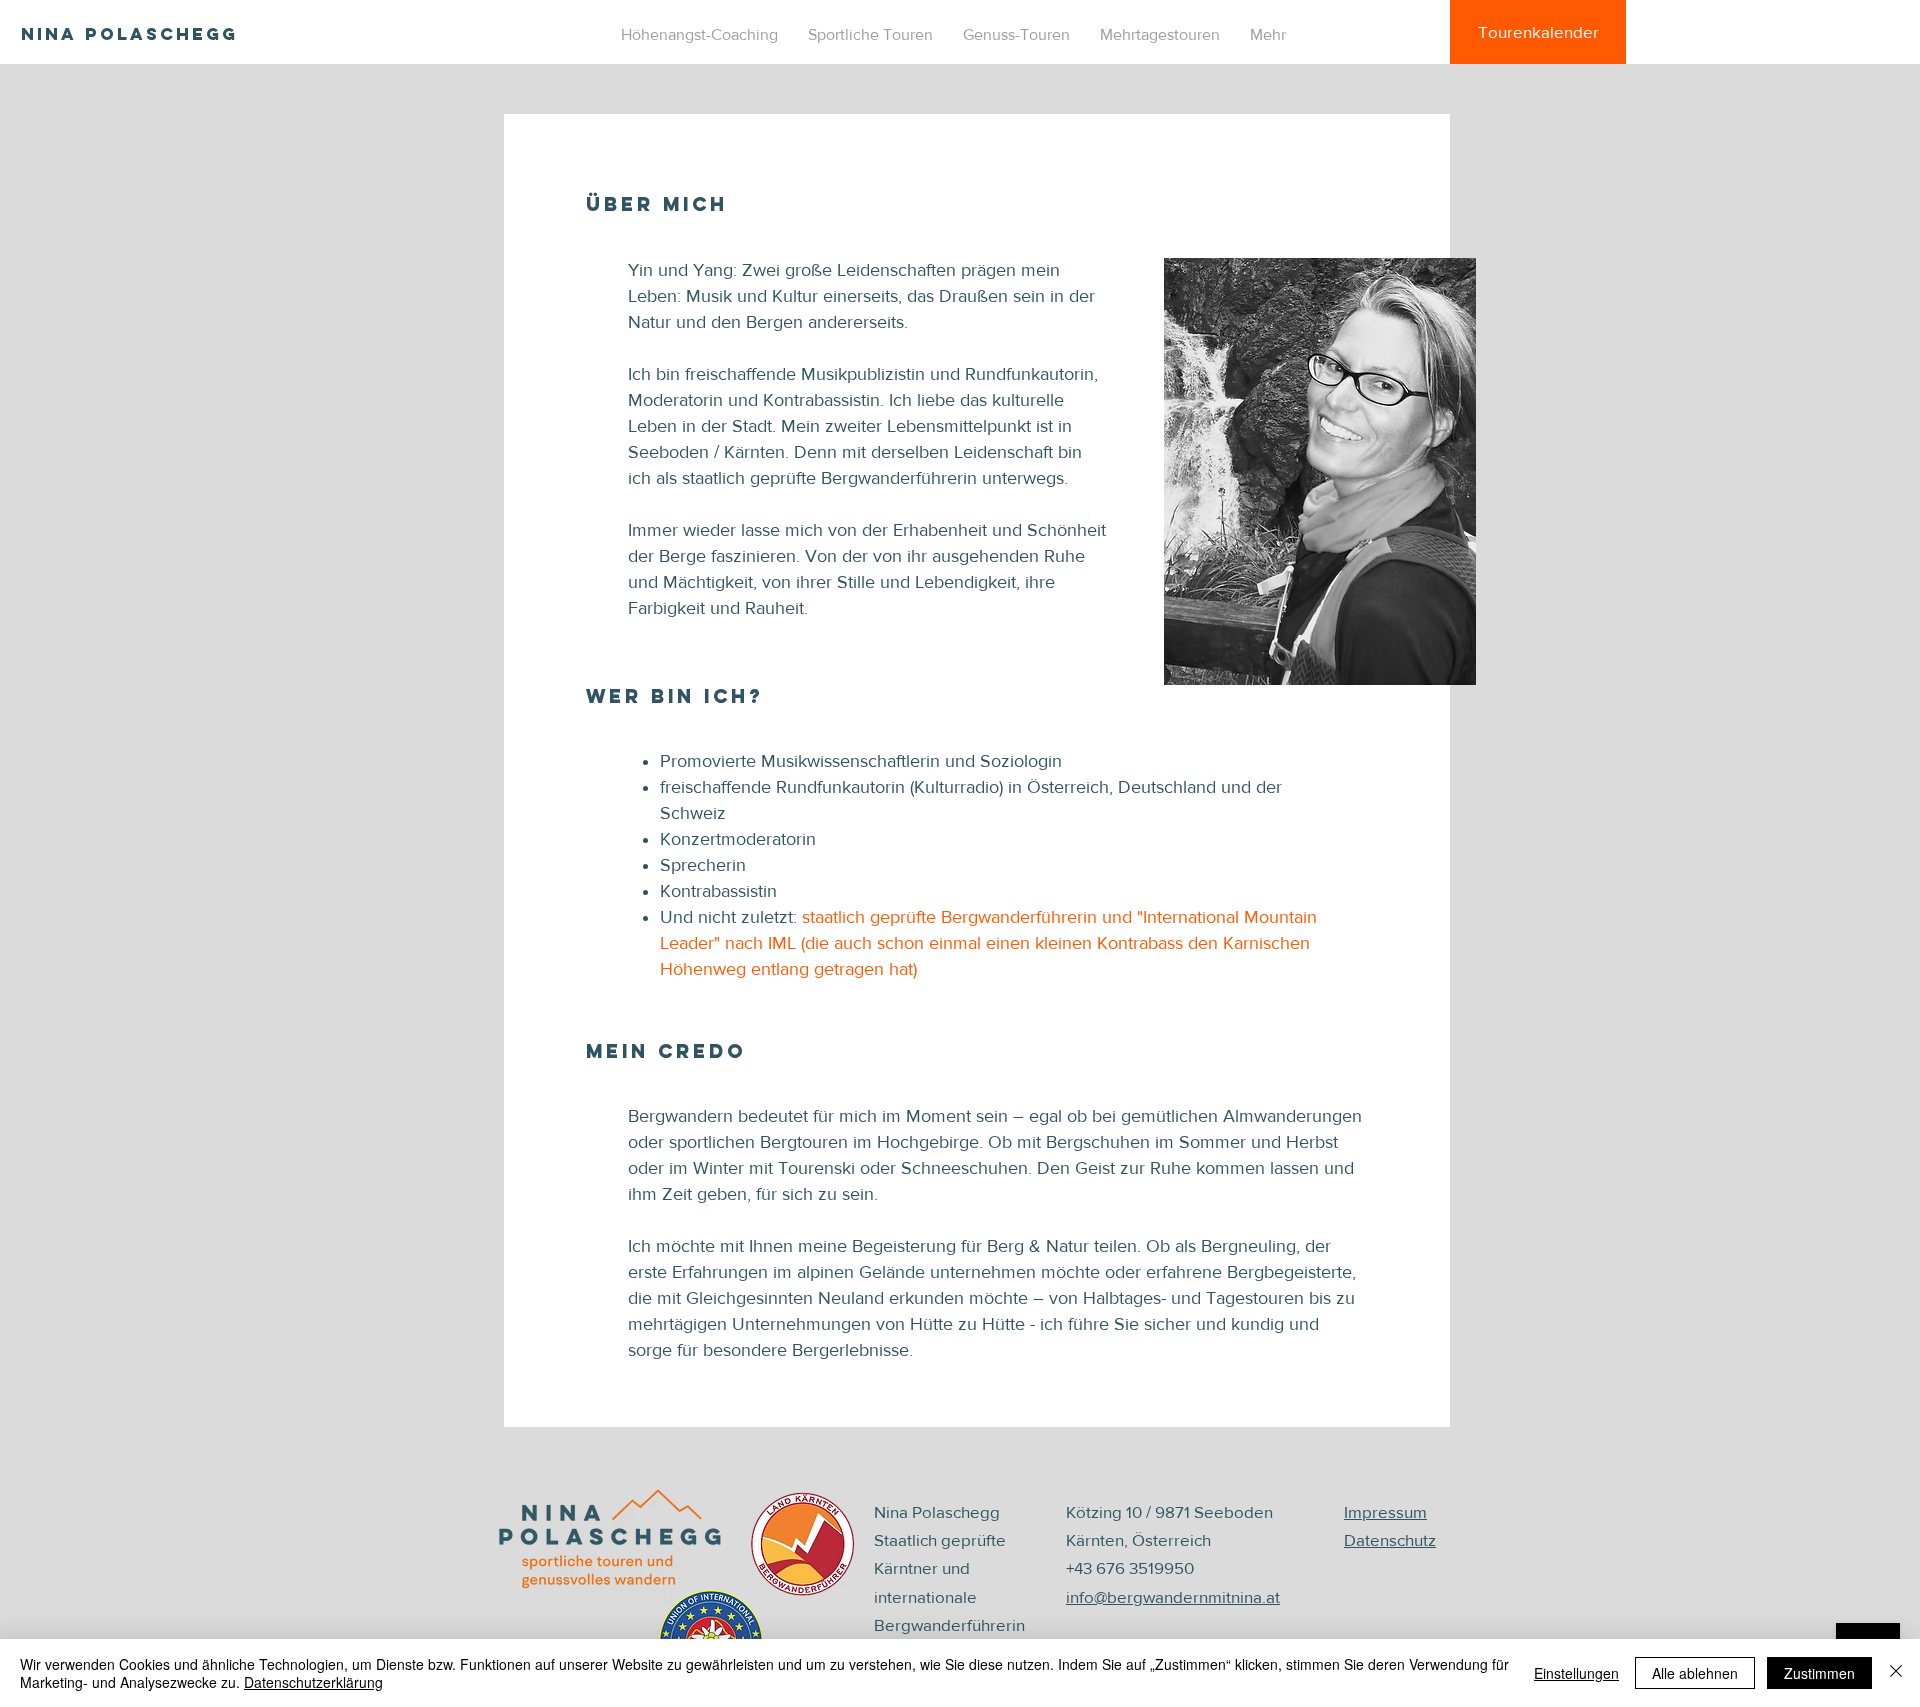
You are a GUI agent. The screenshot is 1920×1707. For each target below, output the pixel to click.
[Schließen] (1896, 1673)
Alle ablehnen (1695, 1673)
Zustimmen (1819, 1673)
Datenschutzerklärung (313, 1682)
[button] (870, 35)
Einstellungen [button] (1576, 1673)
